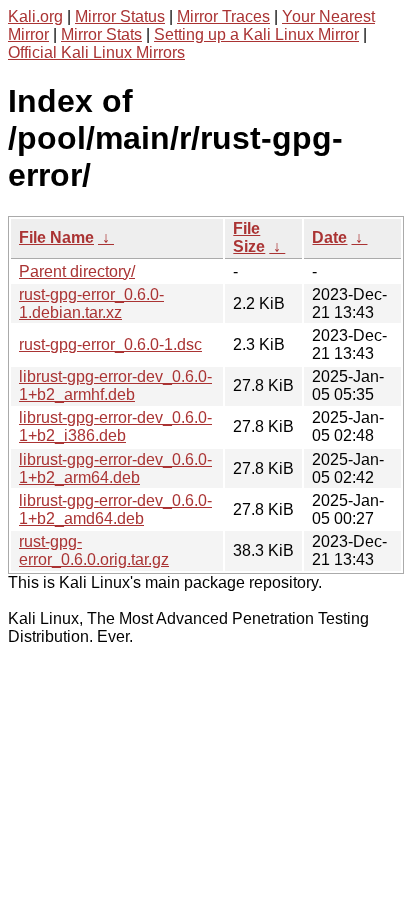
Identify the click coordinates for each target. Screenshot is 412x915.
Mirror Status (120, 16)
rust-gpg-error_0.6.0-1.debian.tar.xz (91, 303)
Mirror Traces (223, 16)
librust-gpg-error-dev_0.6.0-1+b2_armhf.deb (115, 385)
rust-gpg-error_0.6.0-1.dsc (110, 344)
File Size (249, 237)
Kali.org (35, 16)
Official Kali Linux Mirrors (96, 52)
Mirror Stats (101, 34)
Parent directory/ (77, 271)
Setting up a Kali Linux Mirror (256, 34)
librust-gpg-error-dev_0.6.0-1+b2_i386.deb (115, 426)
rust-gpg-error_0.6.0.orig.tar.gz (94, 550)
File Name (56, 237)
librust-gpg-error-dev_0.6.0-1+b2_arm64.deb (115, 468)
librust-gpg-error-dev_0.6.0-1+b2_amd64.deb (115, 509)
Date (329, 237)
